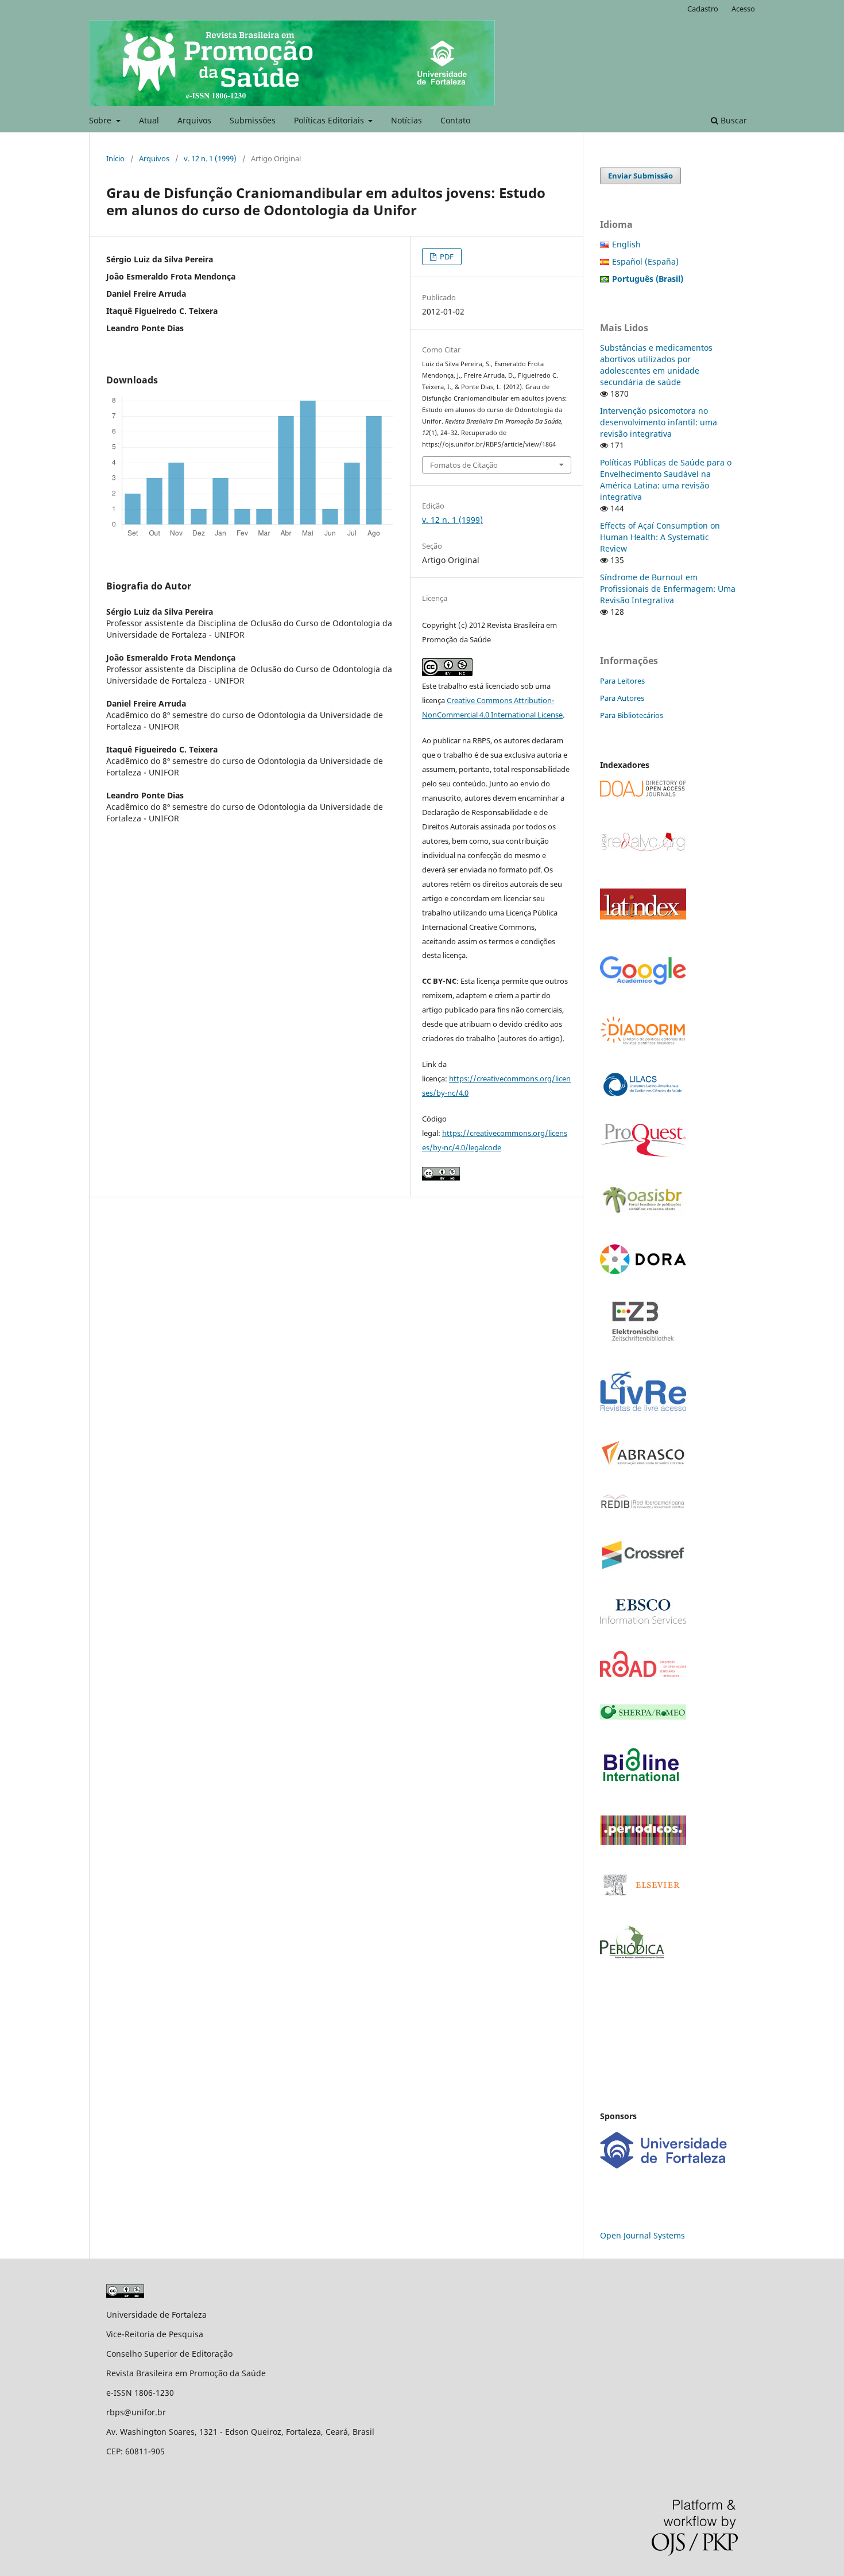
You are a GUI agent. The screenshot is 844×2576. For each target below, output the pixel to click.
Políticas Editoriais (330, 120)
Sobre (101, 120)
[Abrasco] (643, 1463)
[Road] (643, 1674)
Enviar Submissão (640, 176)
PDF (446, 257)
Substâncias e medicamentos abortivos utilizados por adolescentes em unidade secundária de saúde (656, 365)
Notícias (406, 120)
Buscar (733, 120)
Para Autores (622, 698)
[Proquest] (643, 1153)
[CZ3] (643, 1338)
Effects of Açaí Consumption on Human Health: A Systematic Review (660, 537)
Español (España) (645, 261)
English (626, 244)
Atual (149, 120)
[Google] (643, 985)
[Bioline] (641, 1785)
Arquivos (194, 120)
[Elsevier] (643, 1896)
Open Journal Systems (642, 2235)
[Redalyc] (643, 850)
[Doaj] (643, 794)
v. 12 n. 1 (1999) (210, 158)
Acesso (743, 9)
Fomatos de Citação (464, 465)
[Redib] (643, 1508)
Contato (455, 120)
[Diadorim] (643, 1042)
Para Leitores (622, 681)
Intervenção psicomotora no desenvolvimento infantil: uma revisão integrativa (659, 422)
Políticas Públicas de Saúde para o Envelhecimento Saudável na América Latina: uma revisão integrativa (666, 480)
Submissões (253, 120)
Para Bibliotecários (632, 715)
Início (115, 158)
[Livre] (643, 1411)
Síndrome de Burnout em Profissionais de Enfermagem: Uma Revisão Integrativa (668, 589)
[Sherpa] (643, 1716)
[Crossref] (643, 1569)
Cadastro (703, 9)
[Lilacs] (643, 1094)
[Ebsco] (643, 1621)
